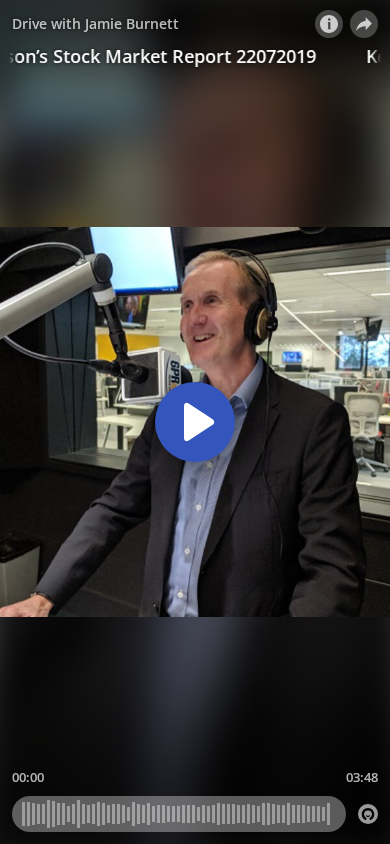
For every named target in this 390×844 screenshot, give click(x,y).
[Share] (364, 24)
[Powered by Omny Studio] (368, 814)
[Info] (329, 24)
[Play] (195, 422)
